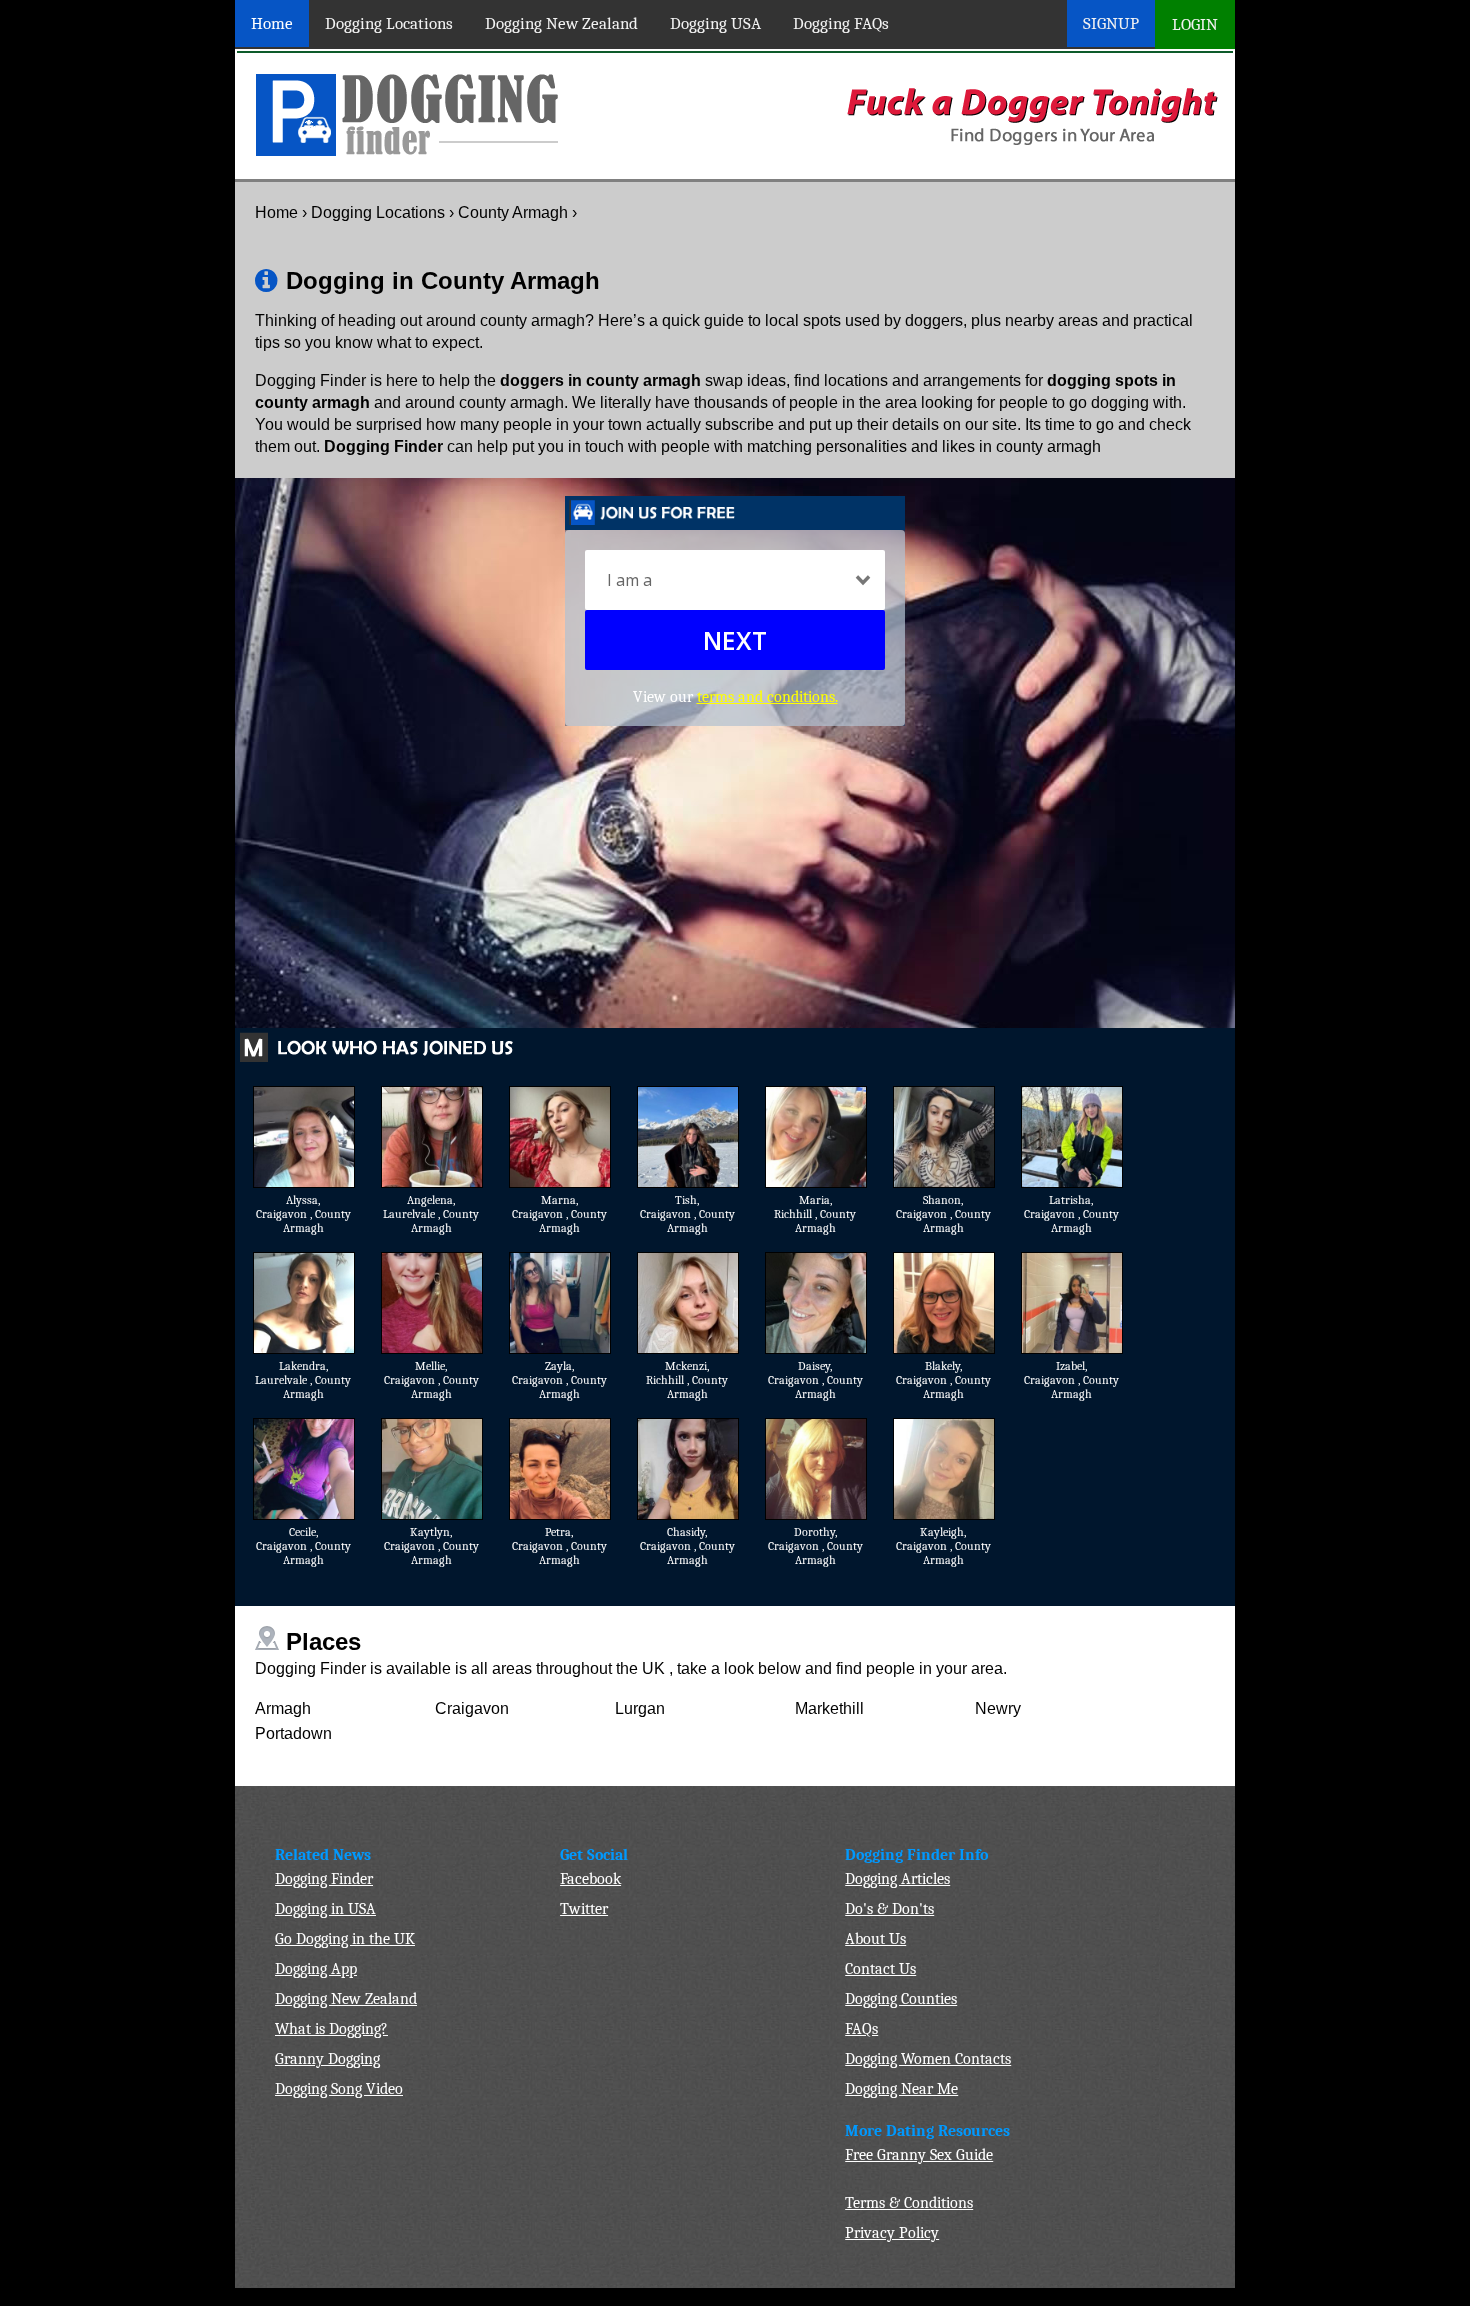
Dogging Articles (897, 1879)
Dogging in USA (325, 1909)
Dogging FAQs (841, 23)
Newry (998, 1708)
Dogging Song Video (339, 2089)
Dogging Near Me (901, 2089)
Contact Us (880, 1969)
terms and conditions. (767, 697)
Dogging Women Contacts (928, 2059)
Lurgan (640, 1708)
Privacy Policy (892, 2233)
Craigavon (472, 1708)
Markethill (829, 1708)
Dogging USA (715, 23)
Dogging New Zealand (561, 23)
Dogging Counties (901, 1999)
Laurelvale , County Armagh (431, 1221)
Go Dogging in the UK (345, 1939)
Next (735, 640)
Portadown (293, 1733)
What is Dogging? (331, 2029)
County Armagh (513, 212)
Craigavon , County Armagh (303, 1221)
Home (272, 23)
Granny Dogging (327, 2059)
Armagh (283, 1708)
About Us (875, 1939)
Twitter (584, 1909)
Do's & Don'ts (889, 1909)
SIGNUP (1111, 23)
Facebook (590, 1879)
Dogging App (316, 1969)
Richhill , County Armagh (815, 1221)
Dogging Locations (389, 23)
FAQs (861, 2029)
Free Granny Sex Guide (919, 2155)
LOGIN (1195, 24)
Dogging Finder (324, 1879)
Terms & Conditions (909, 2203)
